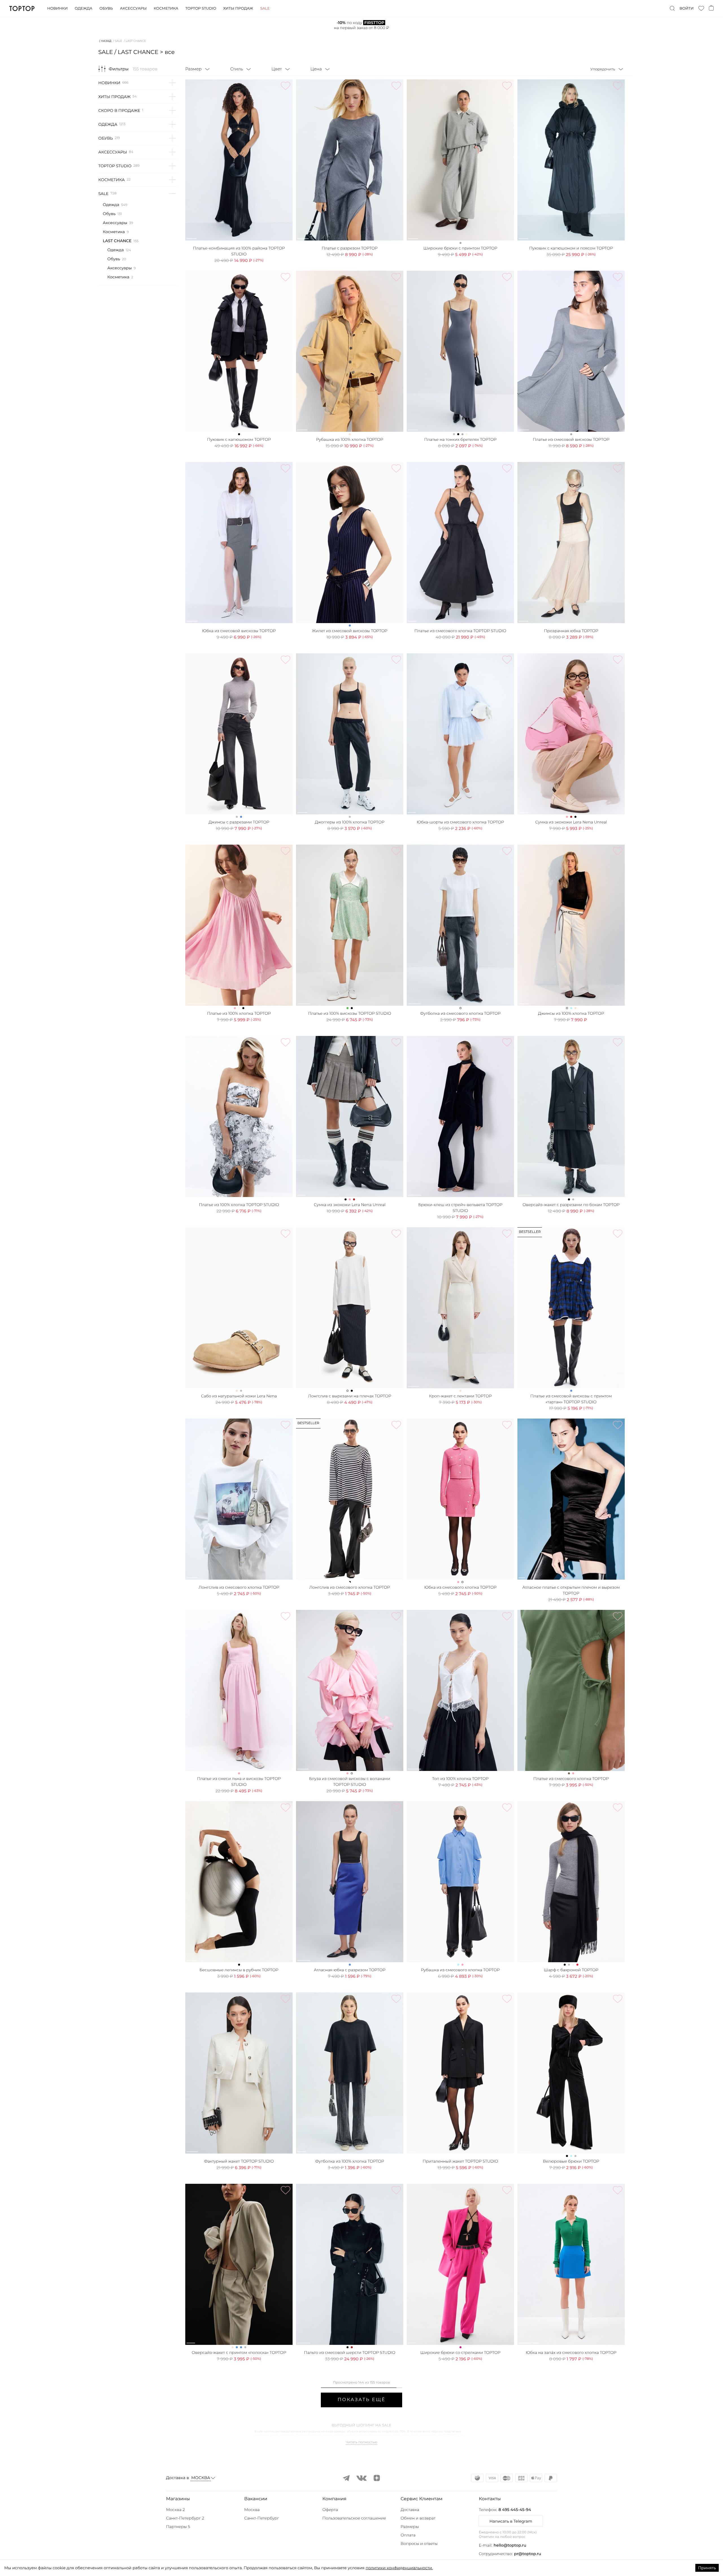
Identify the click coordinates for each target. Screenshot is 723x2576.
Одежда (83, 8)
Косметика (166, 8)
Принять (707, 2568)
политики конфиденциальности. (399, 2568)
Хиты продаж (238, 8)
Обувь (106, 8)
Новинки (57, 8)
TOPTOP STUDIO (115, 166)
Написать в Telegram (511, 2521)
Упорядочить (603, 69)
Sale (265, 8)
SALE (119, 41)
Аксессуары (133, 8)
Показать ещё (361, 2400)
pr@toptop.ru (528, 2554)
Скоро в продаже (119, 110)
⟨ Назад (105, 41)
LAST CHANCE (117, 241)
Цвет (277, 69)
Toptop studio (201, 8)
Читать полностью (361, 2442)
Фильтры (119, 69)
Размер (193, 69)
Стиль (237, 69)
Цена (316, 69)
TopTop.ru (22, 8)
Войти (687, 8)
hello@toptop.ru (510, 2545)
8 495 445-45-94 (515, 2510)
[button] (203, 2499)
